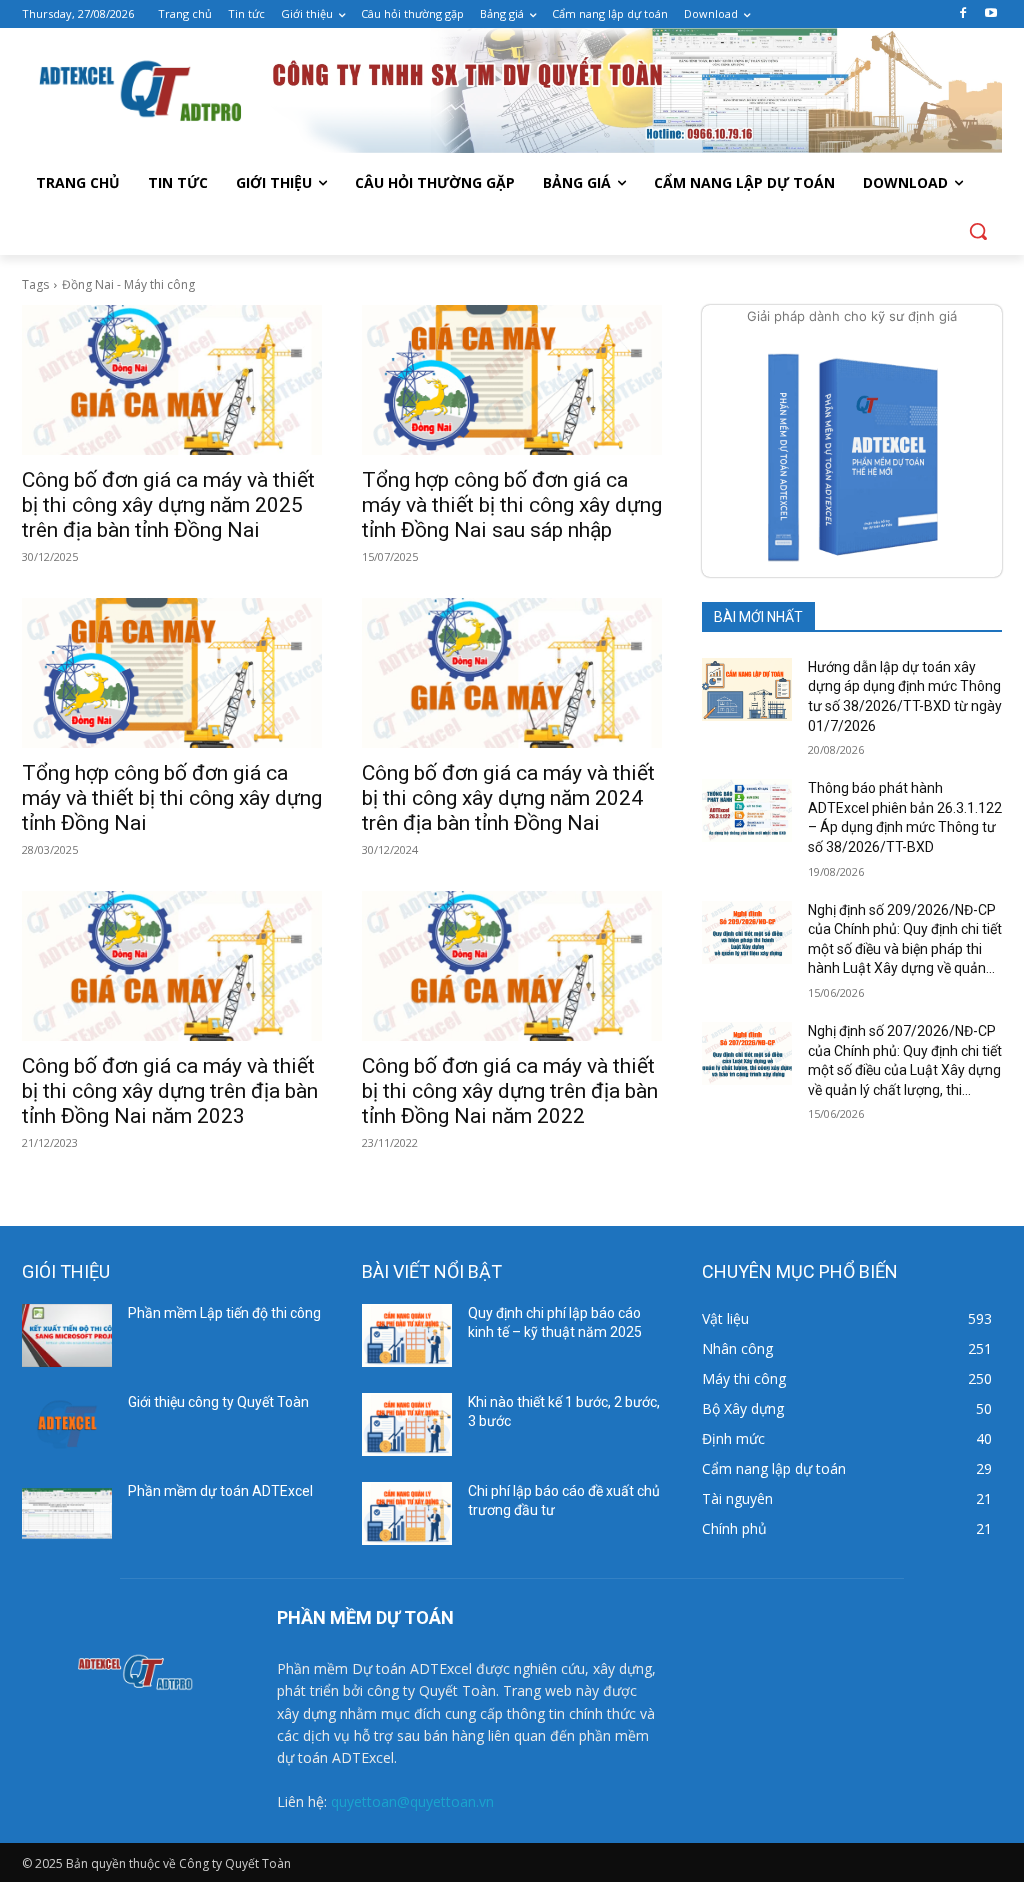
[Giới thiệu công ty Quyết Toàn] (67, 1424)
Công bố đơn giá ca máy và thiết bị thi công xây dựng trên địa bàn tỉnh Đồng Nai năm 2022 (510, 1091)
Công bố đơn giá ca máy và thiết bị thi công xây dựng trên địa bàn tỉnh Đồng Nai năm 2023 (170, 1091)
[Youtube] (990, 14)
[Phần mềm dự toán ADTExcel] (67, 1513)
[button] (978, 231)
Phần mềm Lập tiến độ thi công (224, 1313)
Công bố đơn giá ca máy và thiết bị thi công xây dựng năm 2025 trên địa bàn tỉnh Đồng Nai (168, 505)
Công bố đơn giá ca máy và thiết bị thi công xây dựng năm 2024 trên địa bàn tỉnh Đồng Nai (508, 798)
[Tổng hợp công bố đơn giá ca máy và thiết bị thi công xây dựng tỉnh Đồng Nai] (172, 673)
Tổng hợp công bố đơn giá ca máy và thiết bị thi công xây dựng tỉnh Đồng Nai (172, 798)
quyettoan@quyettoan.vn (412, 1801)
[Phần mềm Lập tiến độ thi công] (67, 1335)
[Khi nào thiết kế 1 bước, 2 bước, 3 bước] (407, 1424)
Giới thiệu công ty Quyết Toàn (218, 1402)
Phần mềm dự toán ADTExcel (220, 1491)
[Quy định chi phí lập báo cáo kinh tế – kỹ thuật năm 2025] (407, 1335)
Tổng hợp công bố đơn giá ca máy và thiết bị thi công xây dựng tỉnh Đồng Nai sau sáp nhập (512, 505)
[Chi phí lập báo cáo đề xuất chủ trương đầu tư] (407, 1513)
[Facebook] (962, 14)
